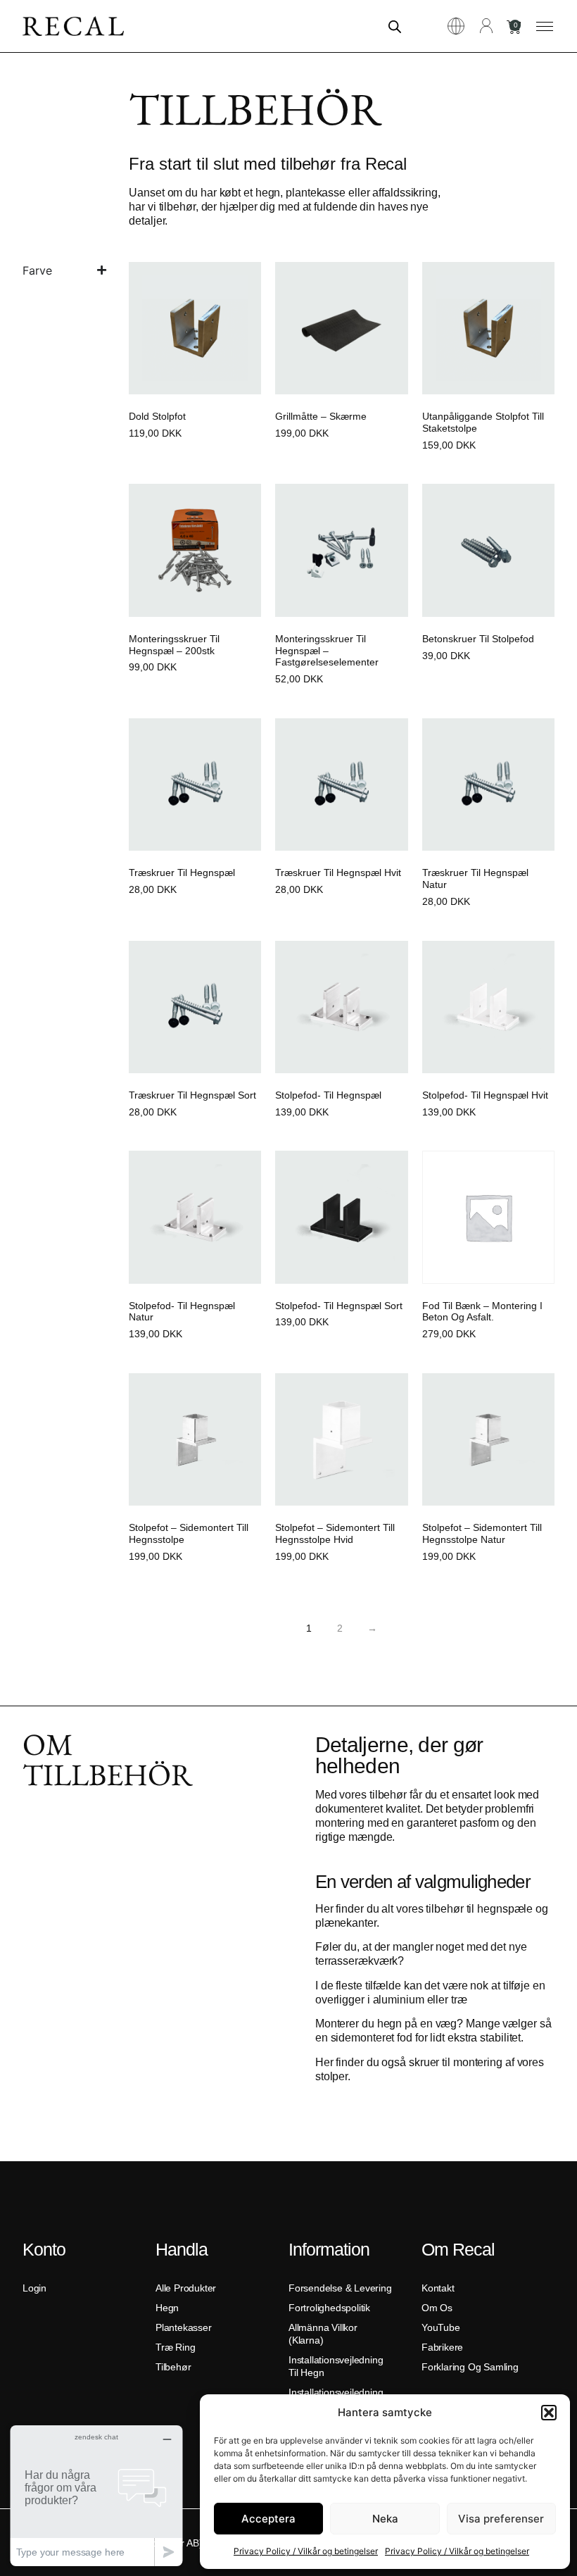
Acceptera (268, 2519)
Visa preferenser (501, 2519)
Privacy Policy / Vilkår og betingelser (306, 2551)
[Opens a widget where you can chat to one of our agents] (96, 2495)
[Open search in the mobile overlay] (395, 26)
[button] (549, 2413)
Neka (385, 2519)
